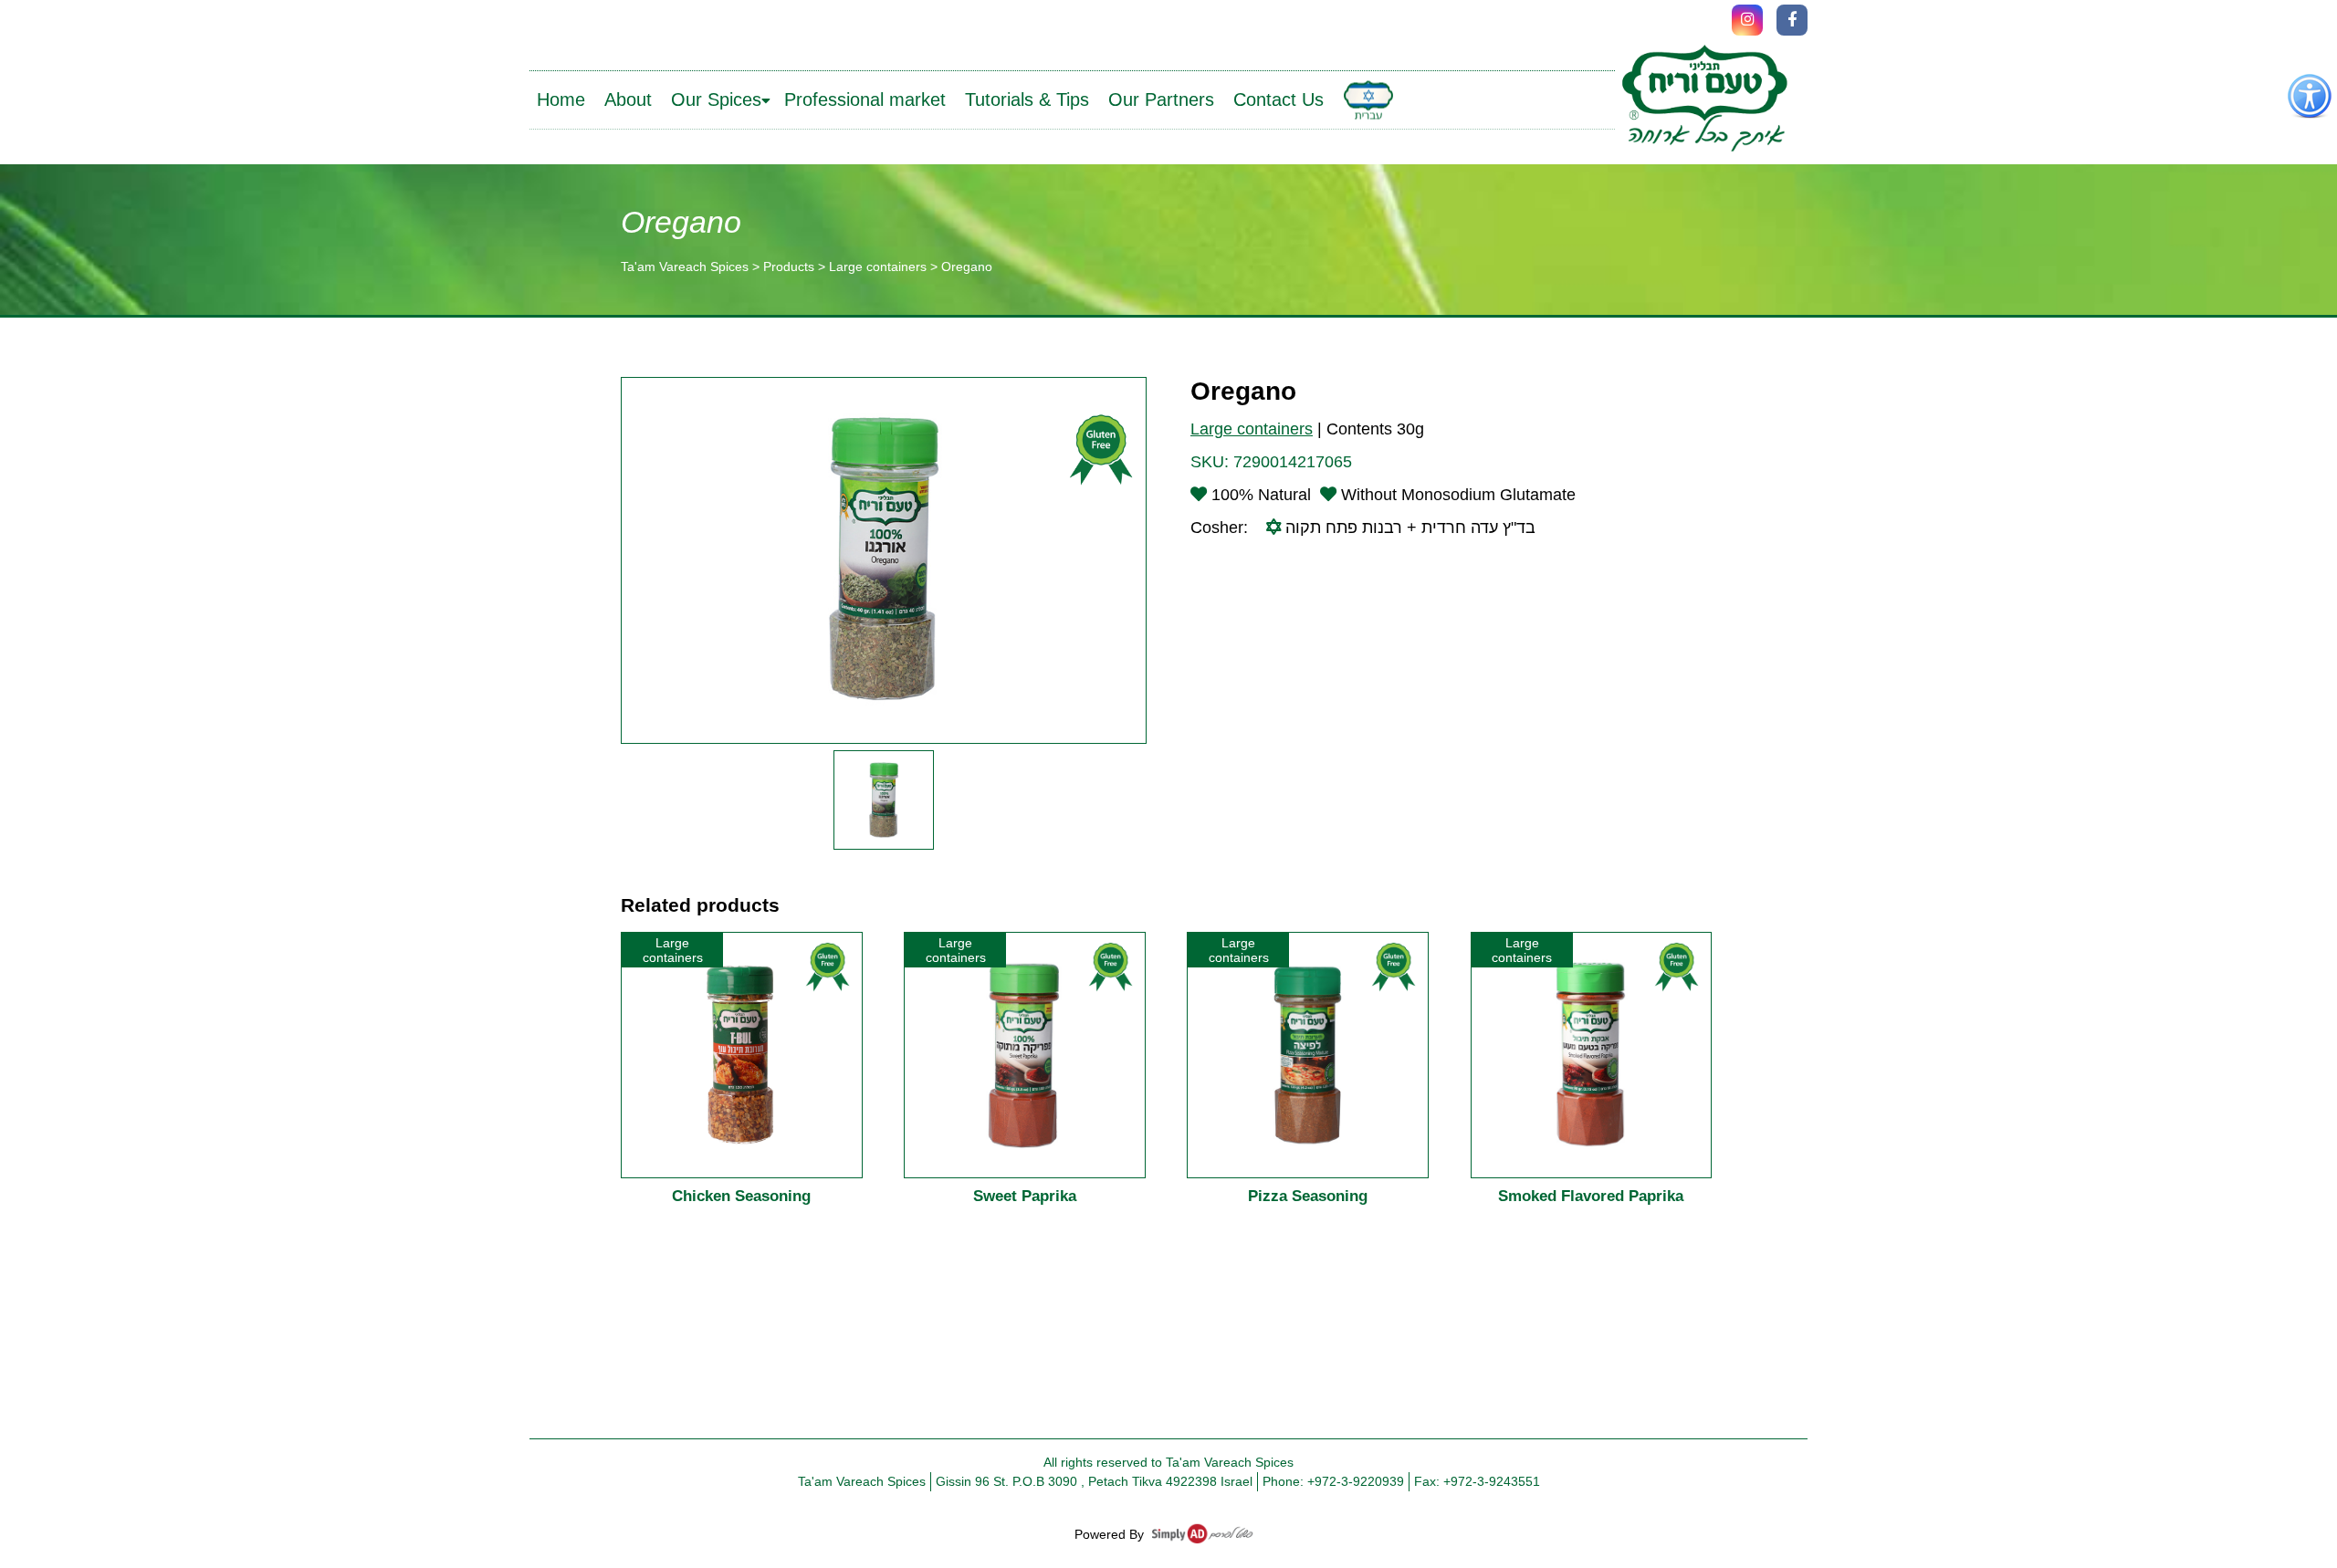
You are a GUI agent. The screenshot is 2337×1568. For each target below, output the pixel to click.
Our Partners (1161, 99)
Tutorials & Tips (1027, 99)
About (628, 99)
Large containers (1252, 429)
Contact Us (1279, 99)
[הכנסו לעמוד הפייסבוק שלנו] (1792, 20)
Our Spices (716, 99)
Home (561, 99)
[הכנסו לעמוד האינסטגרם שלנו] (1747, 20)
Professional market (865, 99)
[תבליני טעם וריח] (1704, 100)
